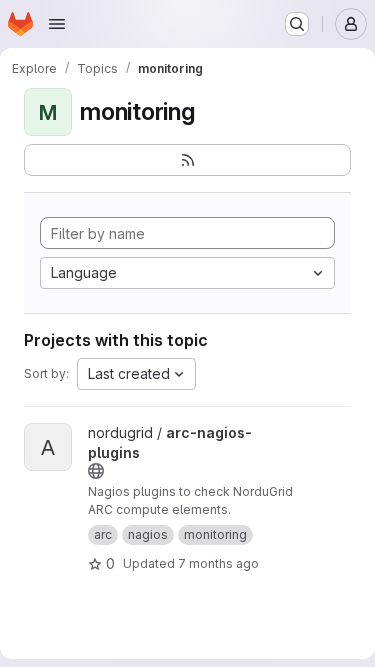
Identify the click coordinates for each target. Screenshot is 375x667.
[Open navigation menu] (57, 24)
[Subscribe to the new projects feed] (187, 160)
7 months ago (218, 563)
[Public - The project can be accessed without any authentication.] (96, 471)
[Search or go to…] (297, 24)
